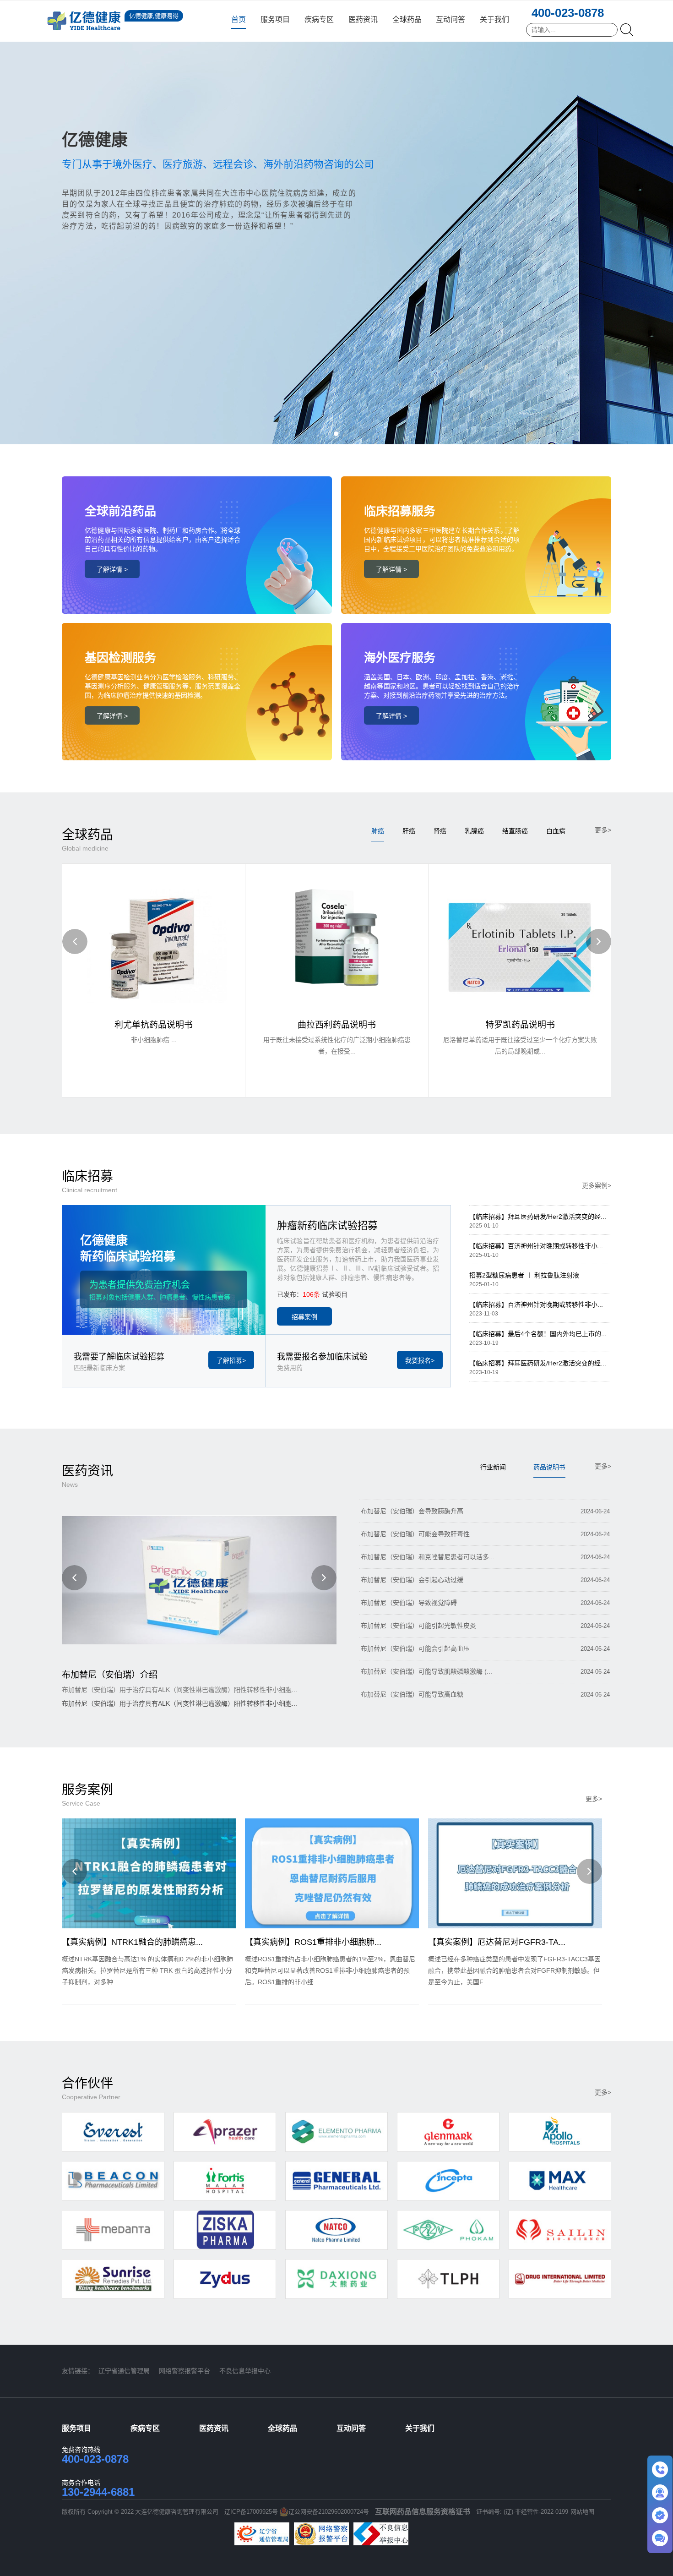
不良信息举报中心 (245, 2371)
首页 (239, 19)
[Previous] (75, 941)
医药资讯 (363, 19)
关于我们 (494, 19)
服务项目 (275, 19)
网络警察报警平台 (185, 2371)
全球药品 (407, 19)
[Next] (599, 941)
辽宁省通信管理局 (124, 2371)
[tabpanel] (336, 222)
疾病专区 (319, 19)
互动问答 (450, 19)
